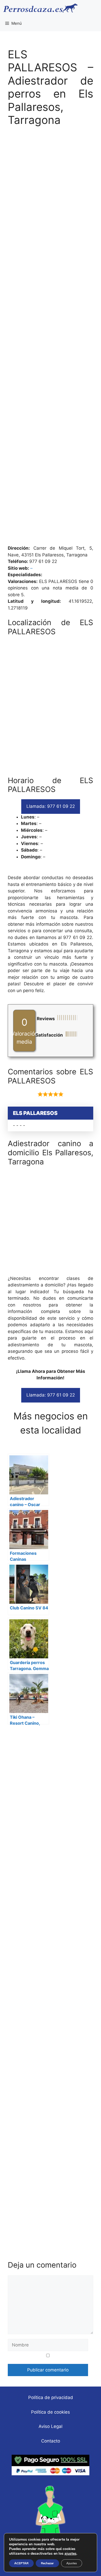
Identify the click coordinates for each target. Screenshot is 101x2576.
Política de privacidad (51, 2397)
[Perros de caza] (40, 8)
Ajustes (72, 2563)
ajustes (70, 2554)
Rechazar (47, 2563)
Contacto (51, 2441)
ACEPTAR (21, 2563)
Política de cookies (51, 2412)
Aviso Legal (51, 2426)
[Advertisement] (51, 338)
